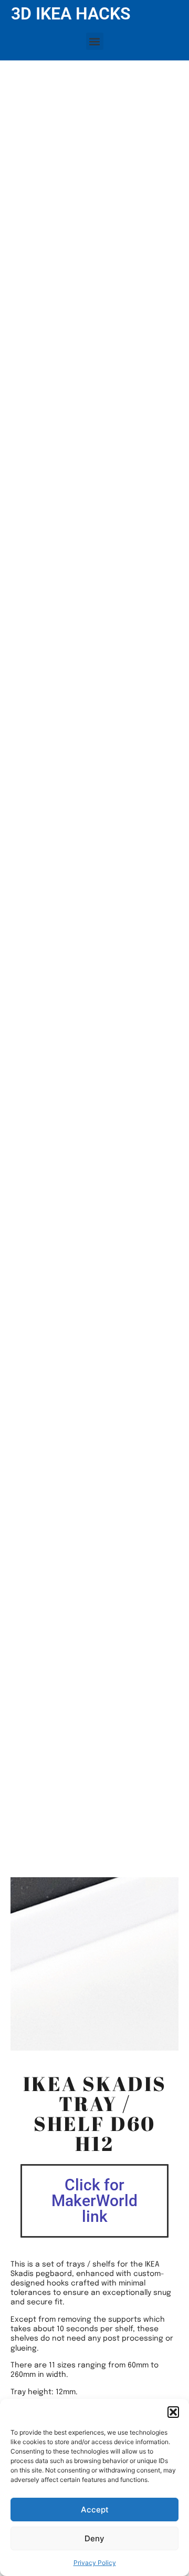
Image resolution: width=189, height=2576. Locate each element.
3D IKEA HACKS (71, 14)
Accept (95, 2510)
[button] (173, 2412)
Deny (94, 2538)
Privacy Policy (95, 2563)
